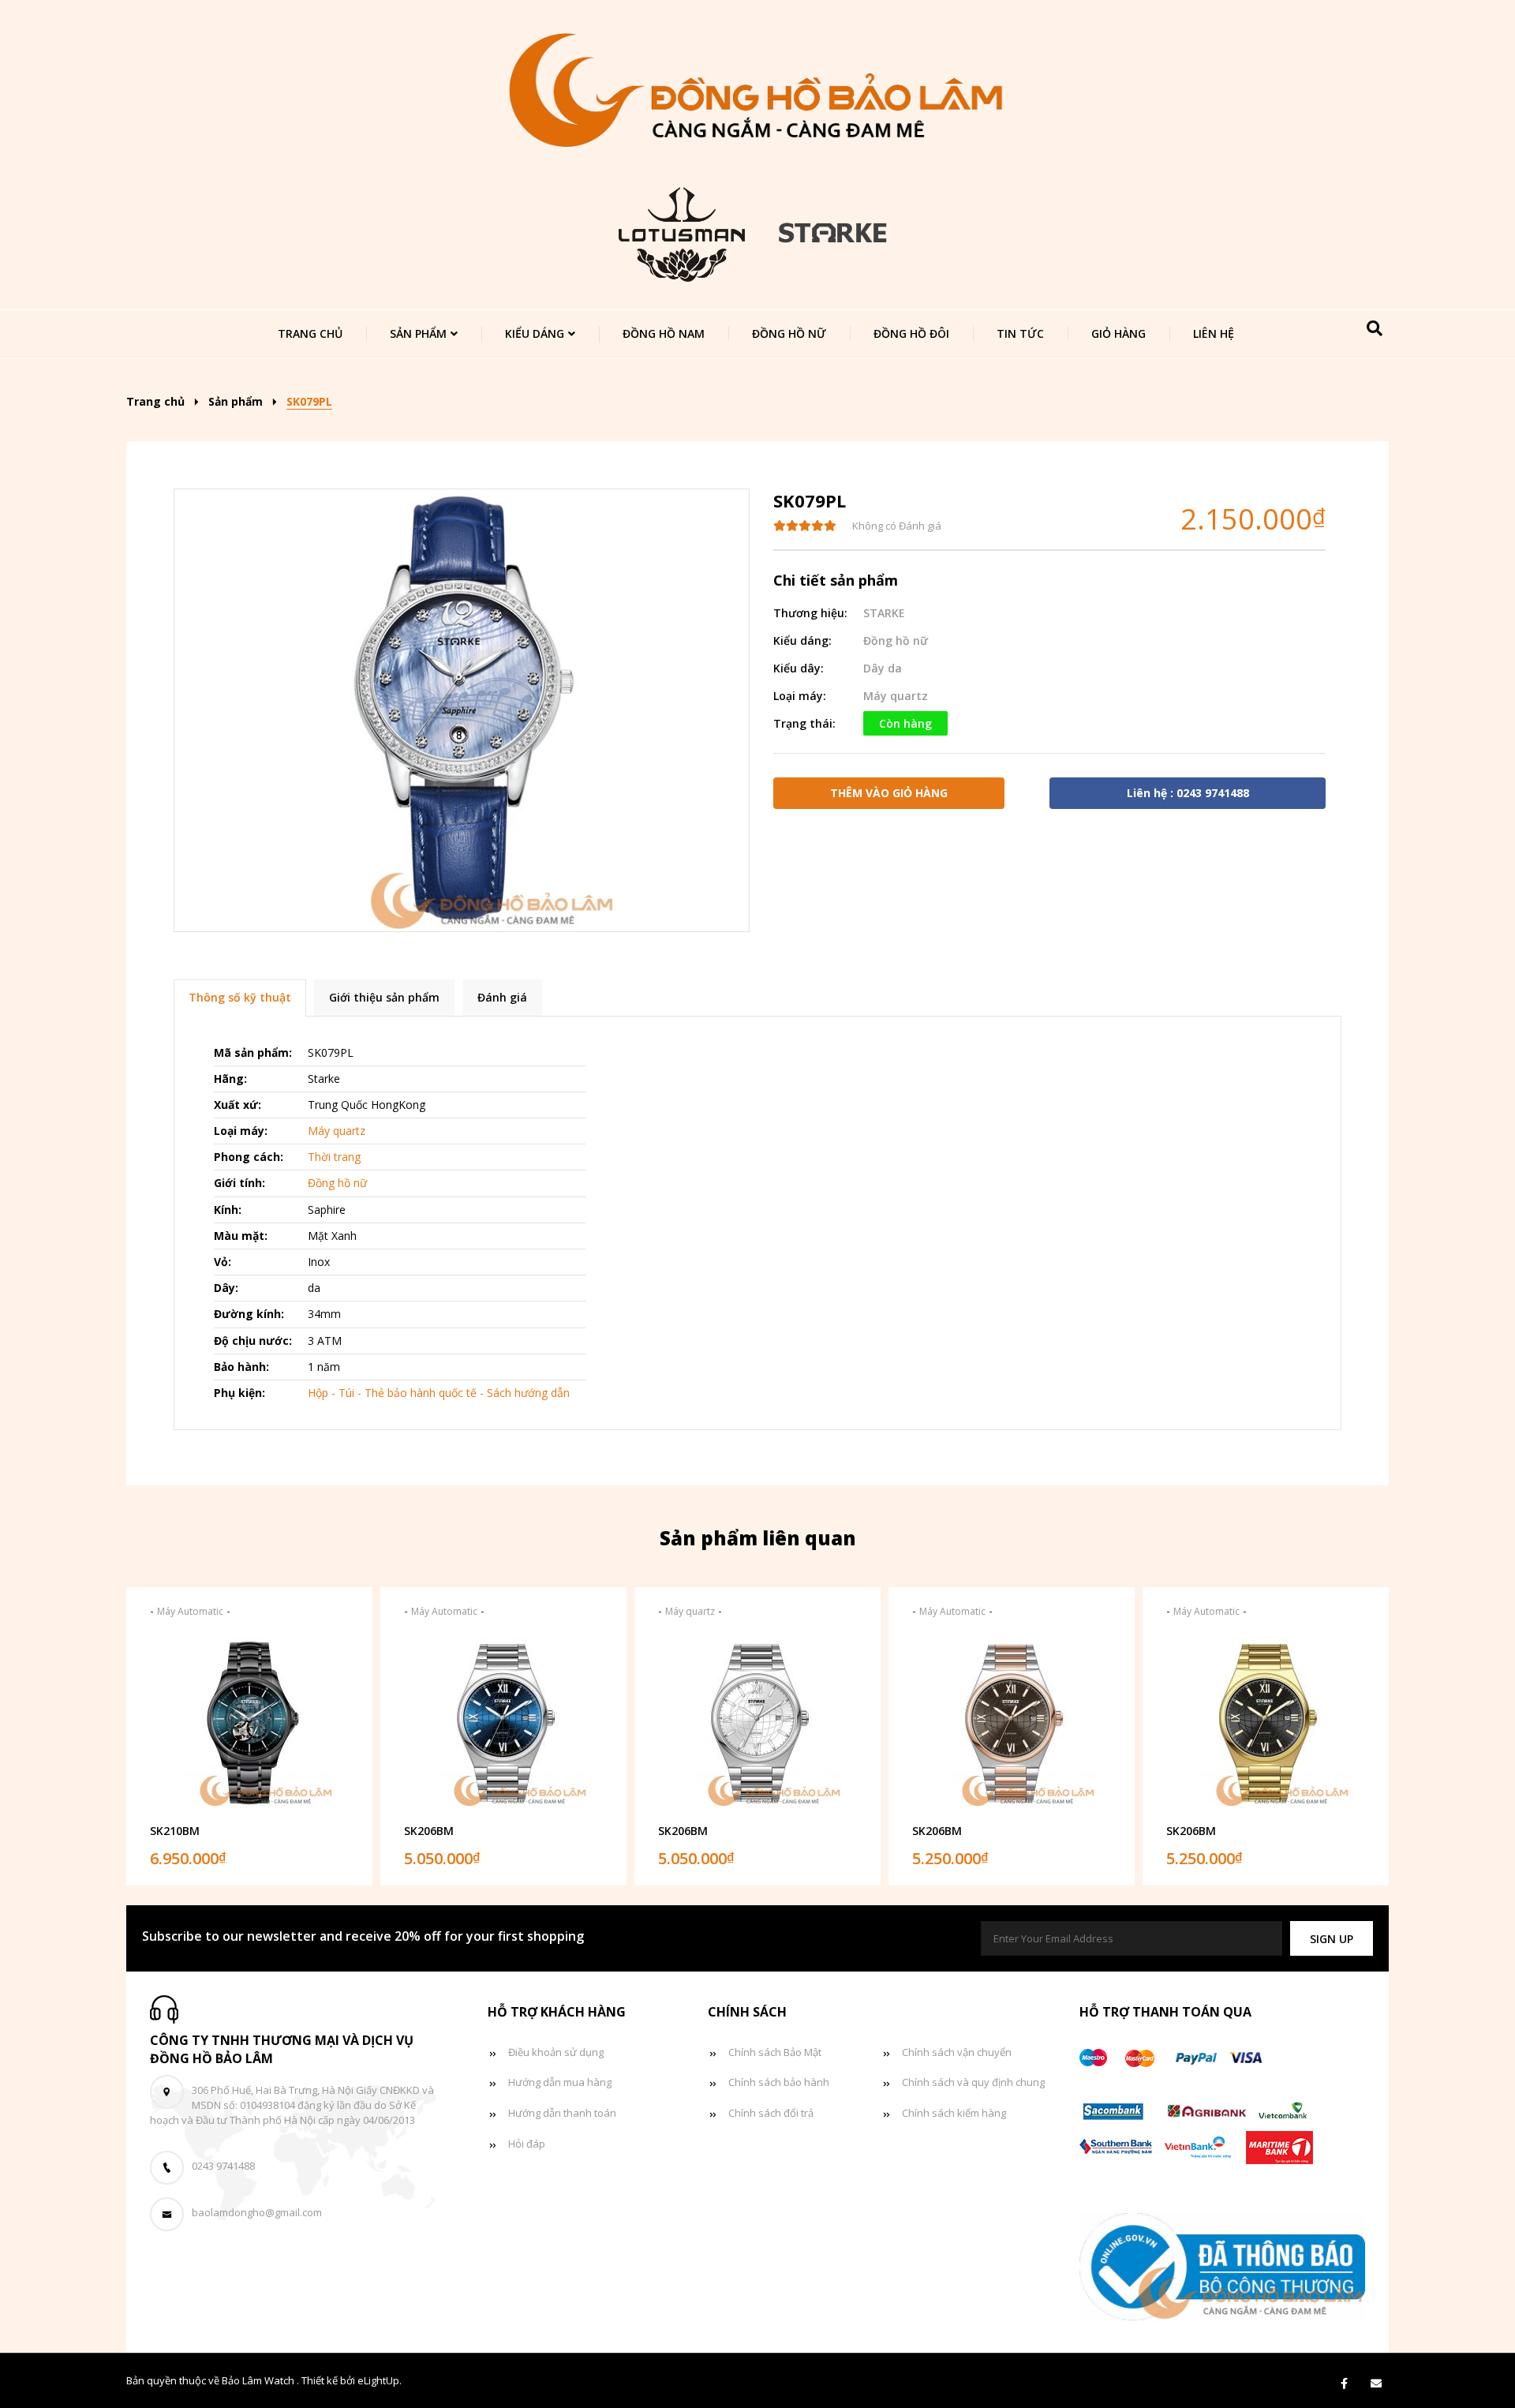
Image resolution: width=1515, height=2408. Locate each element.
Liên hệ (1214, 333)
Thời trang (334, 1157)
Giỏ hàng (1118, 333)
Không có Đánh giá (897, 526)
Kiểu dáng (535, 333)
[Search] (1375, 328)
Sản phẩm (418, 333)
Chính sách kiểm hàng (954, 2113)
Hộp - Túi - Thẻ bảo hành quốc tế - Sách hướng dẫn (439, 1393)
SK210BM (175, 1831)
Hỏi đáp (527, 2144)
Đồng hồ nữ (789, 333)
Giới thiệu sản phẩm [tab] (384, 997)
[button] (1332, 1939)
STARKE (884, 613)
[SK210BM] (249, 1723)
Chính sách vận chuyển (957, 2052)
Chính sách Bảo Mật (775, 2052)
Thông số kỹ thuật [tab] (240, 997)
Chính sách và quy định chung (973, 2082)
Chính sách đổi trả (771, 2113)
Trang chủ (310, 333)
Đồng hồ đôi (911, 333)
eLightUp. (380, 2380)
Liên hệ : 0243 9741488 (1188, 793)
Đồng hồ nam (664, 333)
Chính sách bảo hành (779, 2082)
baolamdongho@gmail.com (257, 2212)
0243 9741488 (223, 2166)
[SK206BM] (503, 1723)
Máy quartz (896, 696)
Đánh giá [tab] (502, 997)
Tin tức (1020, 333)
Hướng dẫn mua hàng (560, 2082)
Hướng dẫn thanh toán (562, 2113)
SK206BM (429, 1831)
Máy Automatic (190, 1611)
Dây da (883, 668)
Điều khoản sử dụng (556, 2052)
